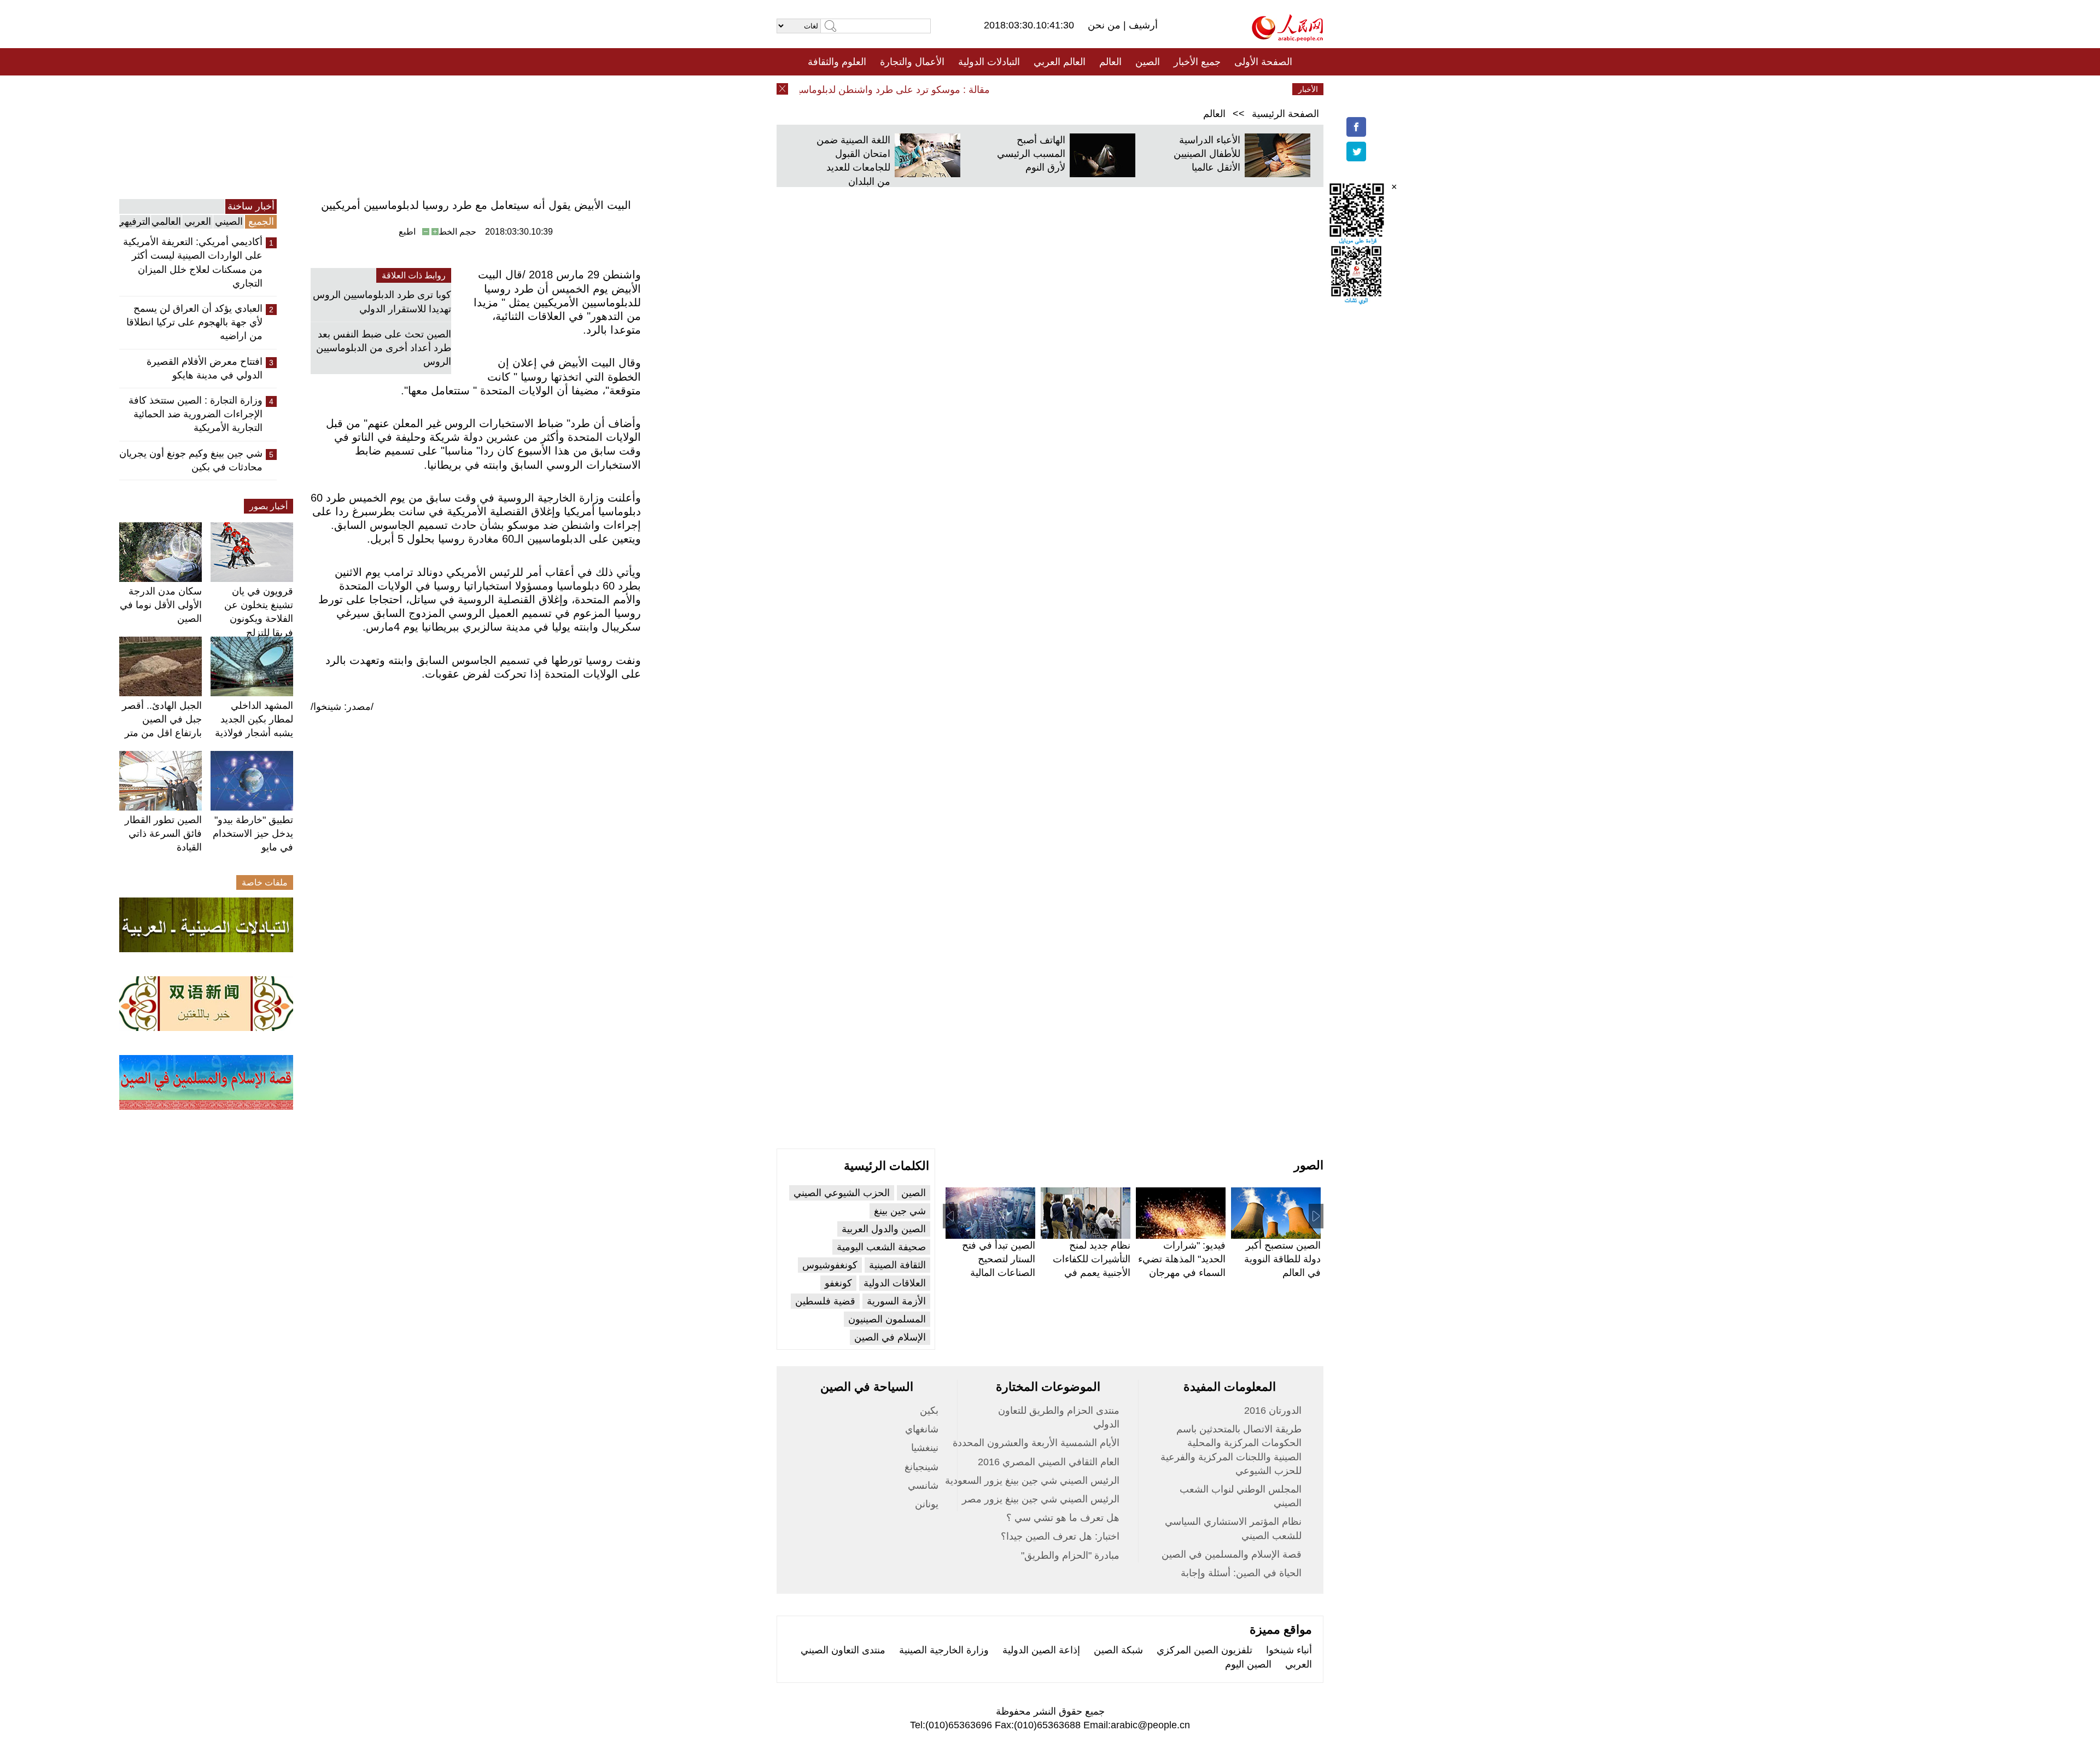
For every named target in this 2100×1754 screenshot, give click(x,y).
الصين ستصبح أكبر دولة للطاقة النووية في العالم (1282, 1259)
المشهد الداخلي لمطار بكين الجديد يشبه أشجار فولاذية (254, 719)
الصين (1148, 62)
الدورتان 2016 (1273, 1411)
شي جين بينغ (900, 1211)
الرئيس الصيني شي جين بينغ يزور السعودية (1032, 1481)
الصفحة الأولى (1263, 62)
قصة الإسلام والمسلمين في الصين (1232, 1554)
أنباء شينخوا (1289, 1650)
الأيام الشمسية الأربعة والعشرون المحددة (1036, 1443)
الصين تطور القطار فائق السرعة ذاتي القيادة (163, 834)
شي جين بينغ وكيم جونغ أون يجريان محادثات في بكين (191, 460)
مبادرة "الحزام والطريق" (1070, 1555)
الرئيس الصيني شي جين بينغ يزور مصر (1041, 1499)
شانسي (923, 1485)
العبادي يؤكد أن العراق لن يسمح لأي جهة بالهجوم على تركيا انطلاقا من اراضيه (194, 322)
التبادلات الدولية (989, 62)
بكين (929, 1411)
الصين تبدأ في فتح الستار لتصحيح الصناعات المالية (999, 1259)
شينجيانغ (921, 1467)
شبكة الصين (1118, 1650)
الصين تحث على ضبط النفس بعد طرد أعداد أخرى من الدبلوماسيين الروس (384, 348)
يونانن (927, 1504)
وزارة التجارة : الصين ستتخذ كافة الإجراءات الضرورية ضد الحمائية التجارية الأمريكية (196, 414)
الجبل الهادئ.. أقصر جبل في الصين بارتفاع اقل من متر (162, 719)
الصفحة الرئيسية (1285, 114)
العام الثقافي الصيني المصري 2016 (1049, 1462)
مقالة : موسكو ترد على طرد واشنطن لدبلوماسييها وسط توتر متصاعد (884, 90)
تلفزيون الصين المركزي (1204, 1650)
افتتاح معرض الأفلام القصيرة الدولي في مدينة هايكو (205, 368)
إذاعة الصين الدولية (1041, 1650)
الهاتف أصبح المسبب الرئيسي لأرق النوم (1031, 154)
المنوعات (1089, 89)
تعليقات (1042, 89)
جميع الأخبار (1197, 62)
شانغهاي (922, 1429)
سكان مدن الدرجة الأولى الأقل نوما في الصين (161, 605)
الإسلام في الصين (890, 1337)
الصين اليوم (1248, 1664)
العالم (1110, 62)
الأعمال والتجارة (912, 62)
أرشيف (1142, 25)
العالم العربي (1060, 62)
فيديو (1003, 89)
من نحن (1106, 25)
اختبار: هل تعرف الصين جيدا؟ (1060, 1536)
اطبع (407, 232)
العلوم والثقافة (837, 62)
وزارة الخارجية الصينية (944, 1650)
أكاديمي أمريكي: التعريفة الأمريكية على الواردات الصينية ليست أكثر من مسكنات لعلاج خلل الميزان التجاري (193, 263)
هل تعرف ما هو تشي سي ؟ (1063, 1518)
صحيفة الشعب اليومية (881, 1247)
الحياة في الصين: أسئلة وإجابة (1241, 1573)
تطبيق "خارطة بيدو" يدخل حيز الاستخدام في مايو (253, 834)
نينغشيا (925, 1448)
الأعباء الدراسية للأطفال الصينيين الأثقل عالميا (1207, 154)
